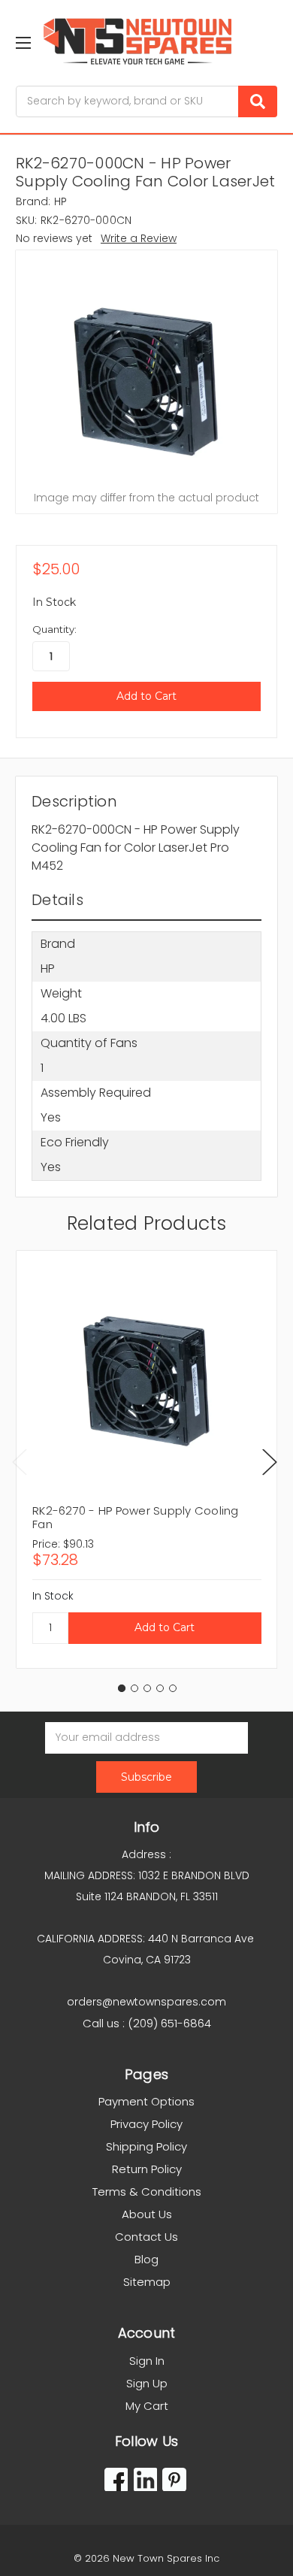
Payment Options (146, 2101)
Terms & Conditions (147, 2192)
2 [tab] (134, 1688)
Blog (146, 2259)
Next (270, 1462)
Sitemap (147, 2282)
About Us (147, 2214)
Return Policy (147, 2169)
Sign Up (147, 2383)
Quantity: (54, 629)
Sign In (147, 2361)
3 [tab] (147, 1688)
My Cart (147, 2406)
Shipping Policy (146, 2146)
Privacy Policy (146, 2124)
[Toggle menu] (23, 42)
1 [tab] (122, 1688)
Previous (20, 1462)
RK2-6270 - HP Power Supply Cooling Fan (136, 1517)
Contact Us (146, 2237)
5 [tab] (173, 1688)
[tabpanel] (146, 1459)
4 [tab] (160, 1688)
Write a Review (139, 238)
